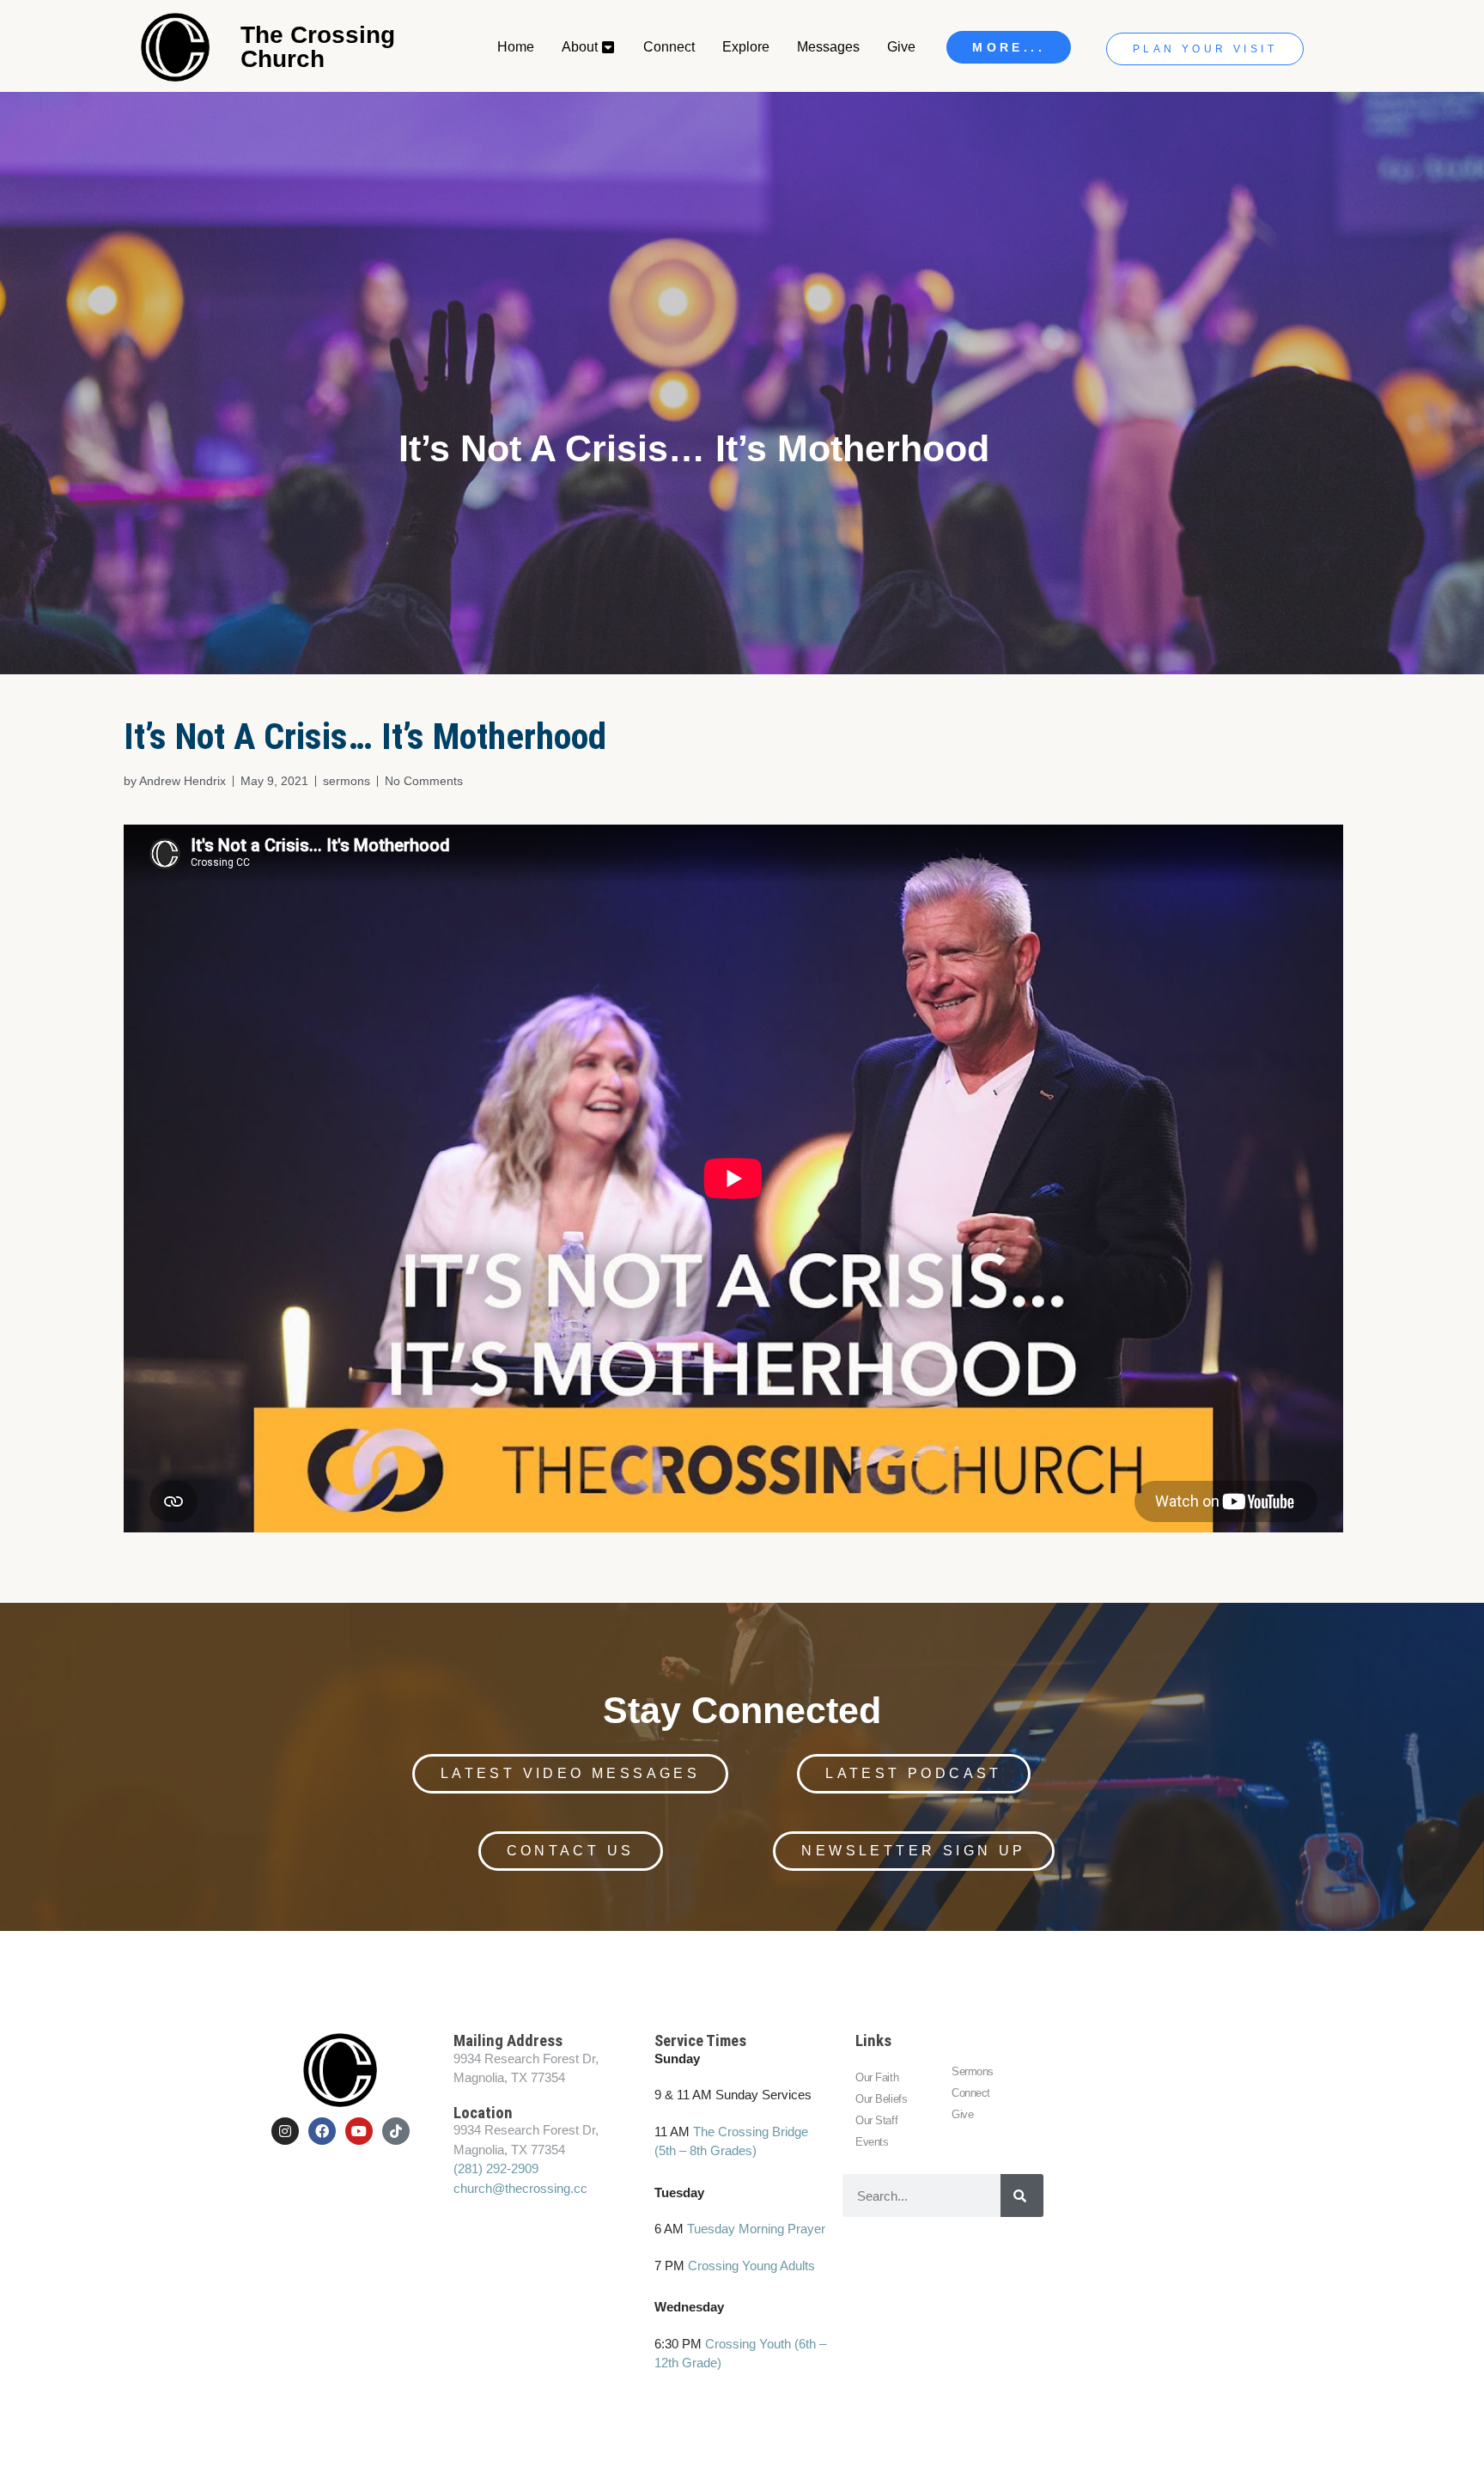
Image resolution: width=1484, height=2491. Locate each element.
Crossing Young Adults (751, 2266)
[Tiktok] (396, 2131)
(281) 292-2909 (496, 2168)
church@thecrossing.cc (520, 2188)
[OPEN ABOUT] (609, 47)
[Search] (1022, 2196)
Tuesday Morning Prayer (756, 2229)
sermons (347, 781)
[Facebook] (322, 2131)
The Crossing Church (318, 47)
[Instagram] (285, 2131)
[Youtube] (359, 2131)
